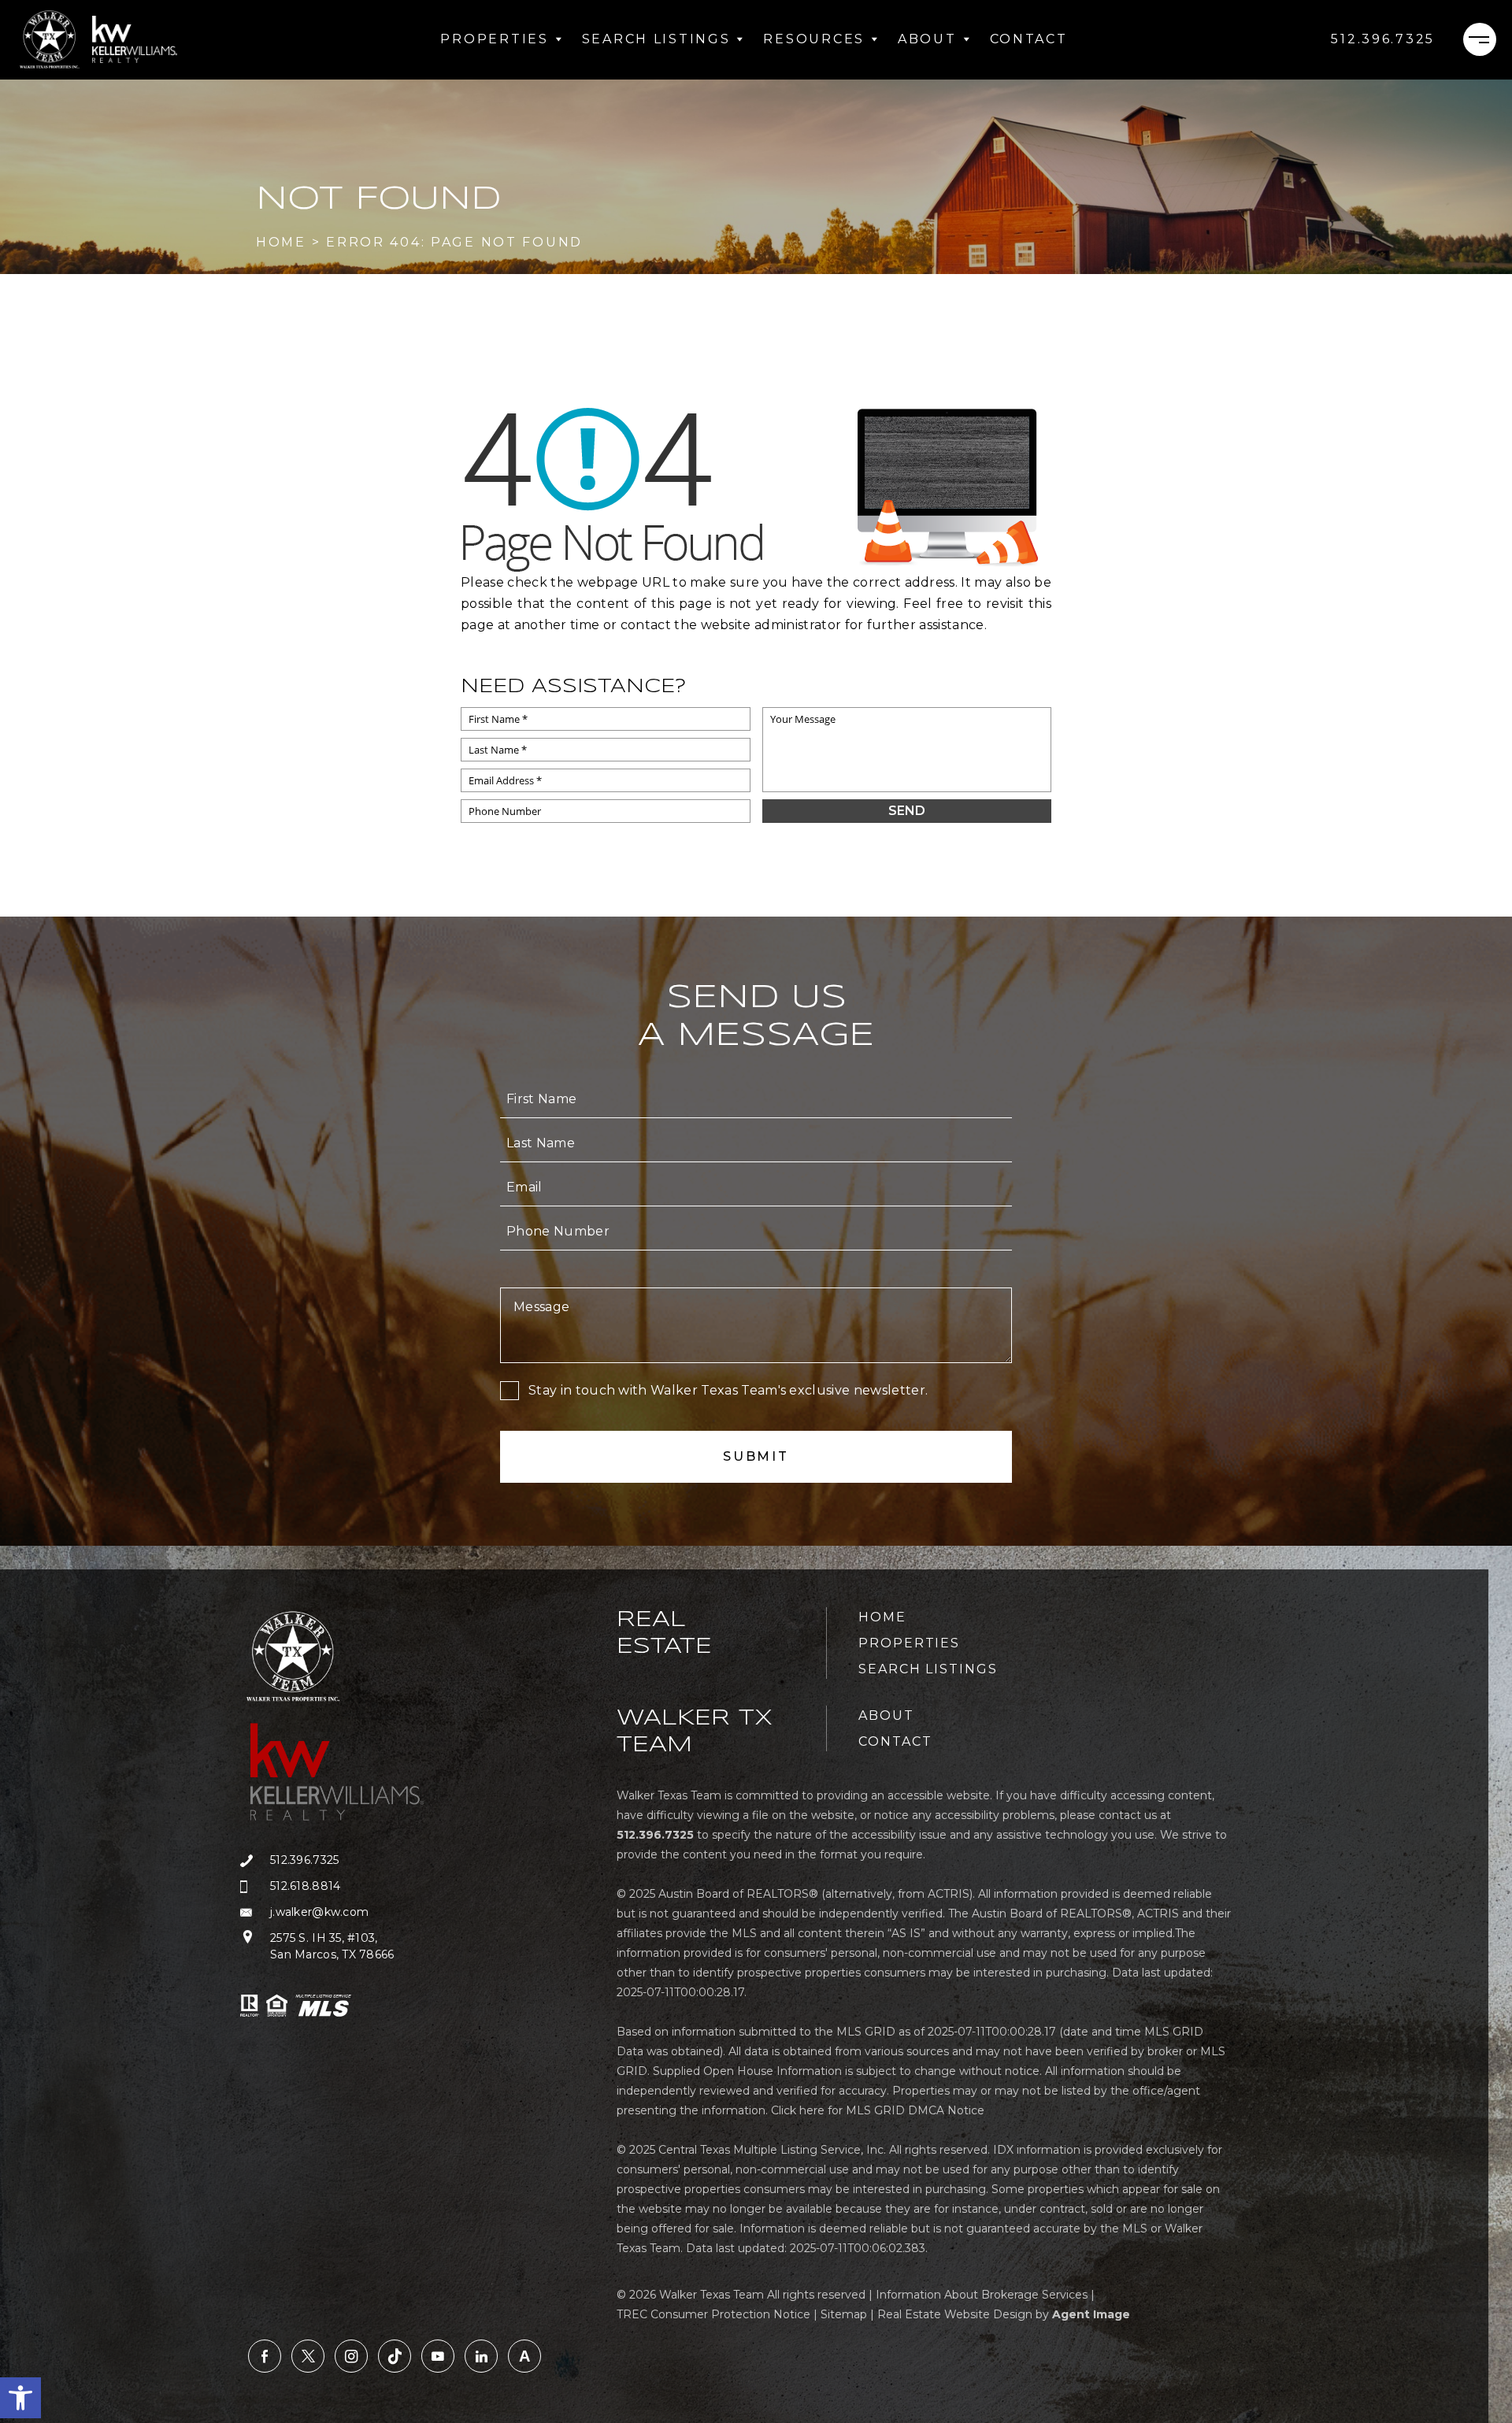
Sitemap (844, 2314)
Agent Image (1091, 2314)
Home (882, 1617)
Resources (813, 39)
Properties (494, 39)
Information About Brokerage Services (982, 2295)
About (927, 39)
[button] (20, 2398)
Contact (1029, 39)
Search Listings (656, 39)
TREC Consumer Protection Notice (713, 2314)
